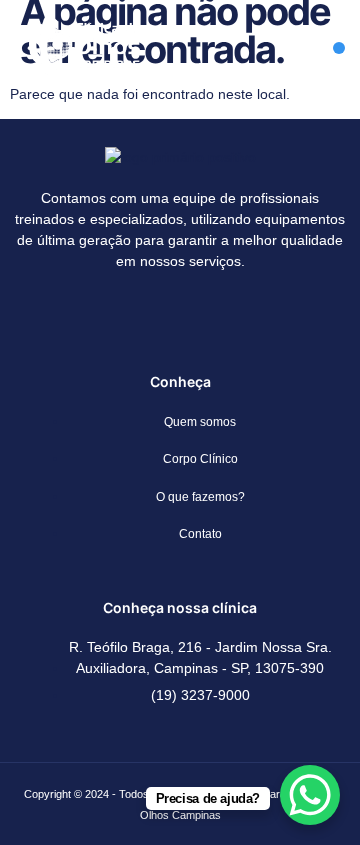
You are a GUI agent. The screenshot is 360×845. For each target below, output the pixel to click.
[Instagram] (151, 315)
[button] (339, 48)
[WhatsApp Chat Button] (310, 795)
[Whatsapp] (210, 315)
